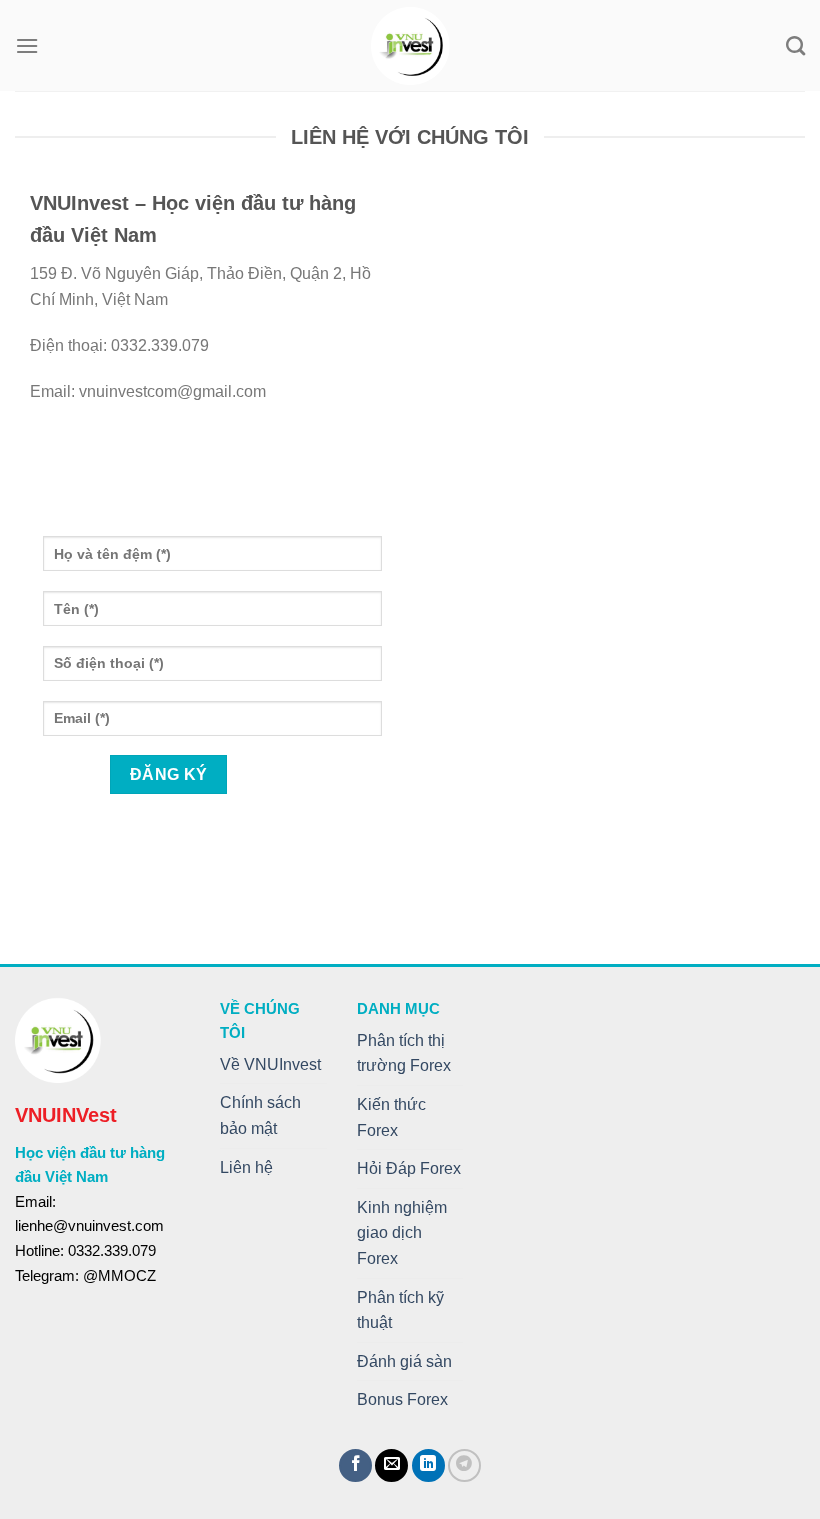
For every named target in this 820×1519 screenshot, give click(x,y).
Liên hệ (246, 1167)
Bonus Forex (402, 1399)
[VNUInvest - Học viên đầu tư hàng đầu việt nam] (410, 45)
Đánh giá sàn (404, 1361)
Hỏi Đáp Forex (409, 1168)
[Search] (795, 45)
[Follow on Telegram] (464, 1465)
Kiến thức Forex (391, 1117)
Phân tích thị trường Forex (404, 1053)
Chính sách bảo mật (260, 1115)
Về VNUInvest (270, 1064)
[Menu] (27, 45)
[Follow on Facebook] (355, 1465)
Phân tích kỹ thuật (400, 1310)
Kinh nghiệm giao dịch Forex (402, 1233)
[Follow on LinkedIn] (428, 1465)
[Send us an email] (391, 1465)
